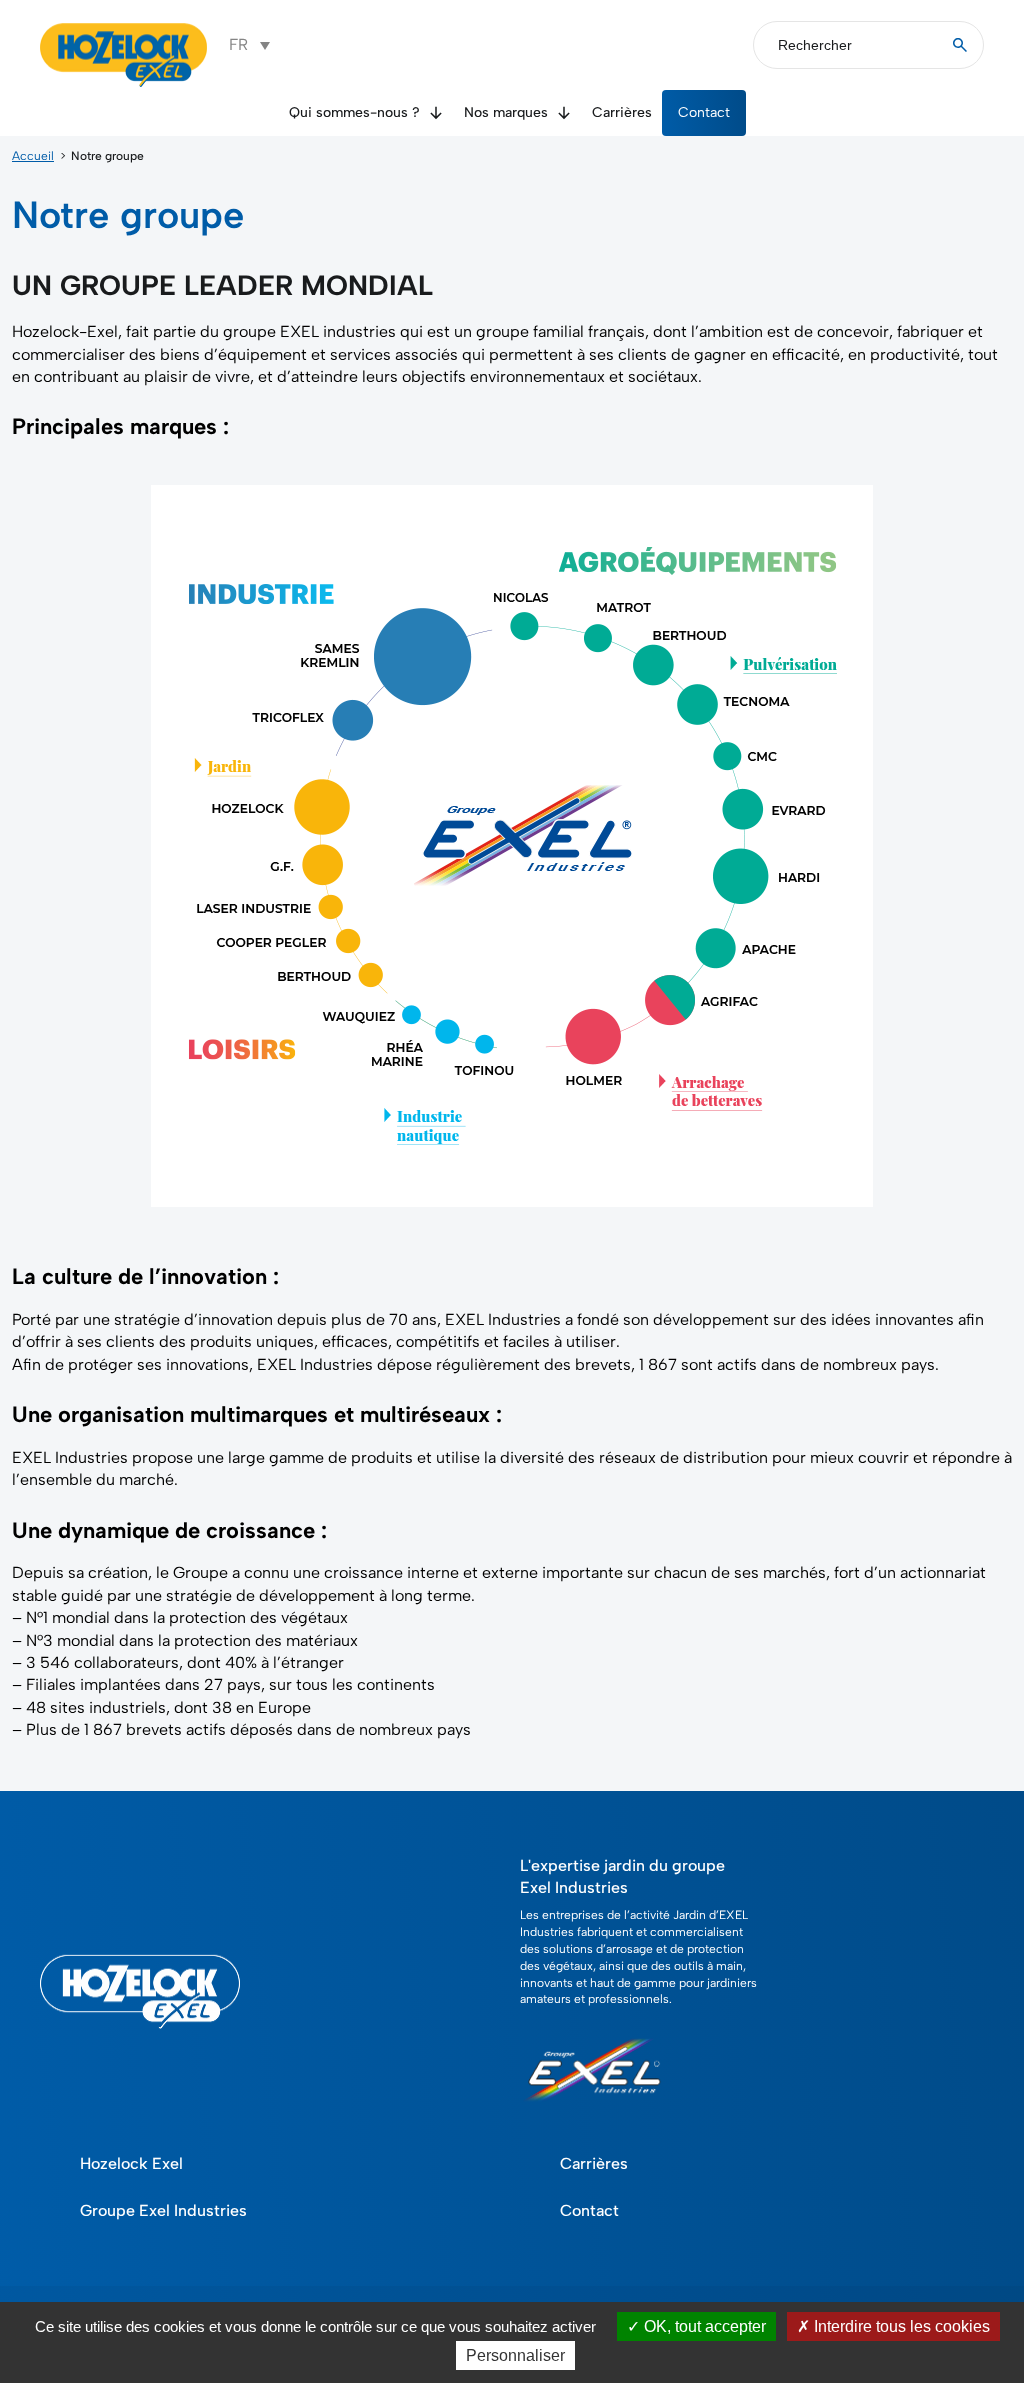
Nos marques (506, 112)
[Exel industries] (594, 2109)
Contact (704, 112)
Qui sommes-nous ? (354, 112)
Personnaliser (515, 2355)
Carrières (622, 112)
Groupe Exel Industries (163, 2210)
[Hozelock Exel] (124, 84)
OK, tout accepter (703, 2326)
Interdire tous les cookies (900, 2326)
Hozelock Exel (131, 2163)
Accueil (33, 156)
